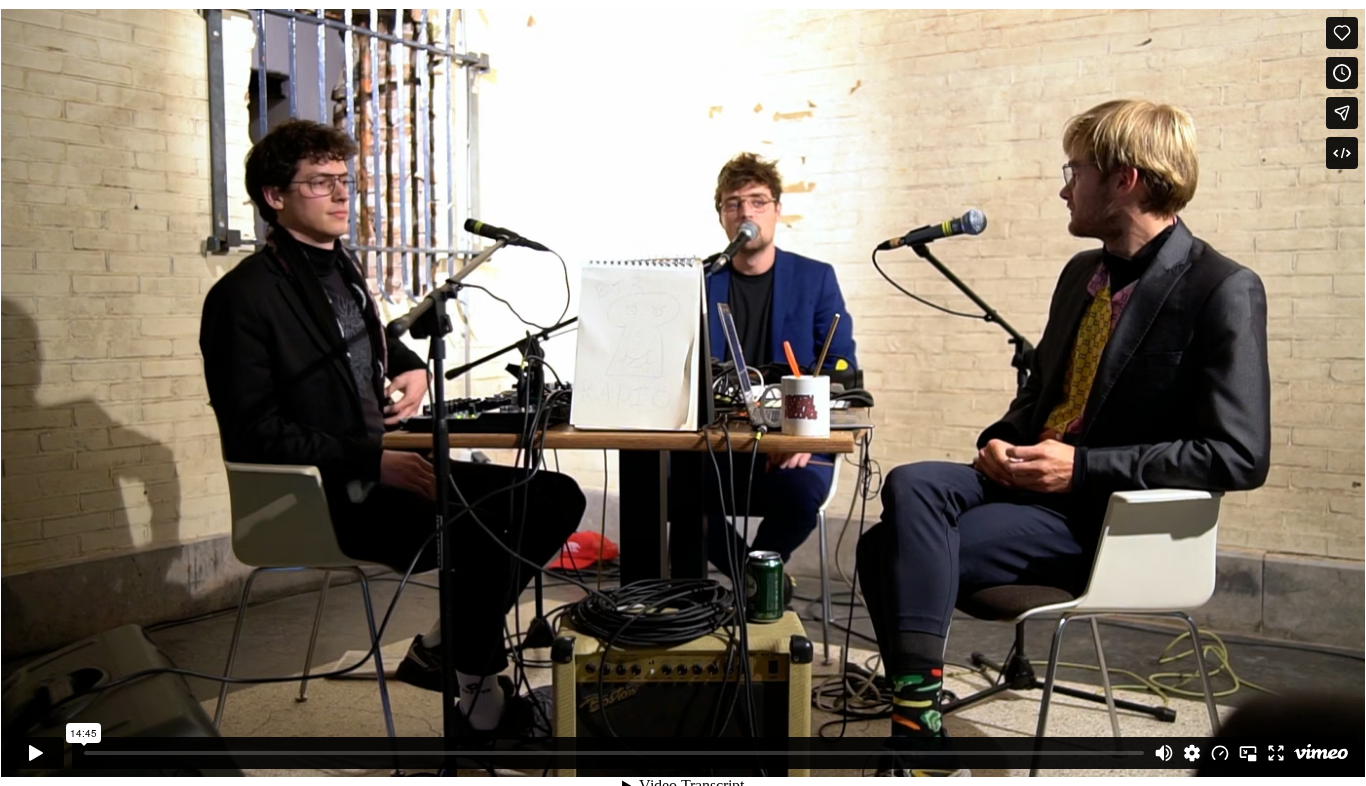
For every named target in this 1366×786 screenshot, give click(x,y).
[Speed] (1220, 753)
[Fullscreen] (1276, 753)
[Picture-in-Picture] (1248, 753)
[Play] (36, 753)
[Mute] (1164, 753)
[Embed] (1342, 153)
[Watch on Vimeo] (1321, 753)
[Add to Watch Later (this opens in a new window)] (1342, 73)
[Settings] (1192, 753)
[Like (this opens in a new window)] (1342, 33)
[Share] (1342, 113)
